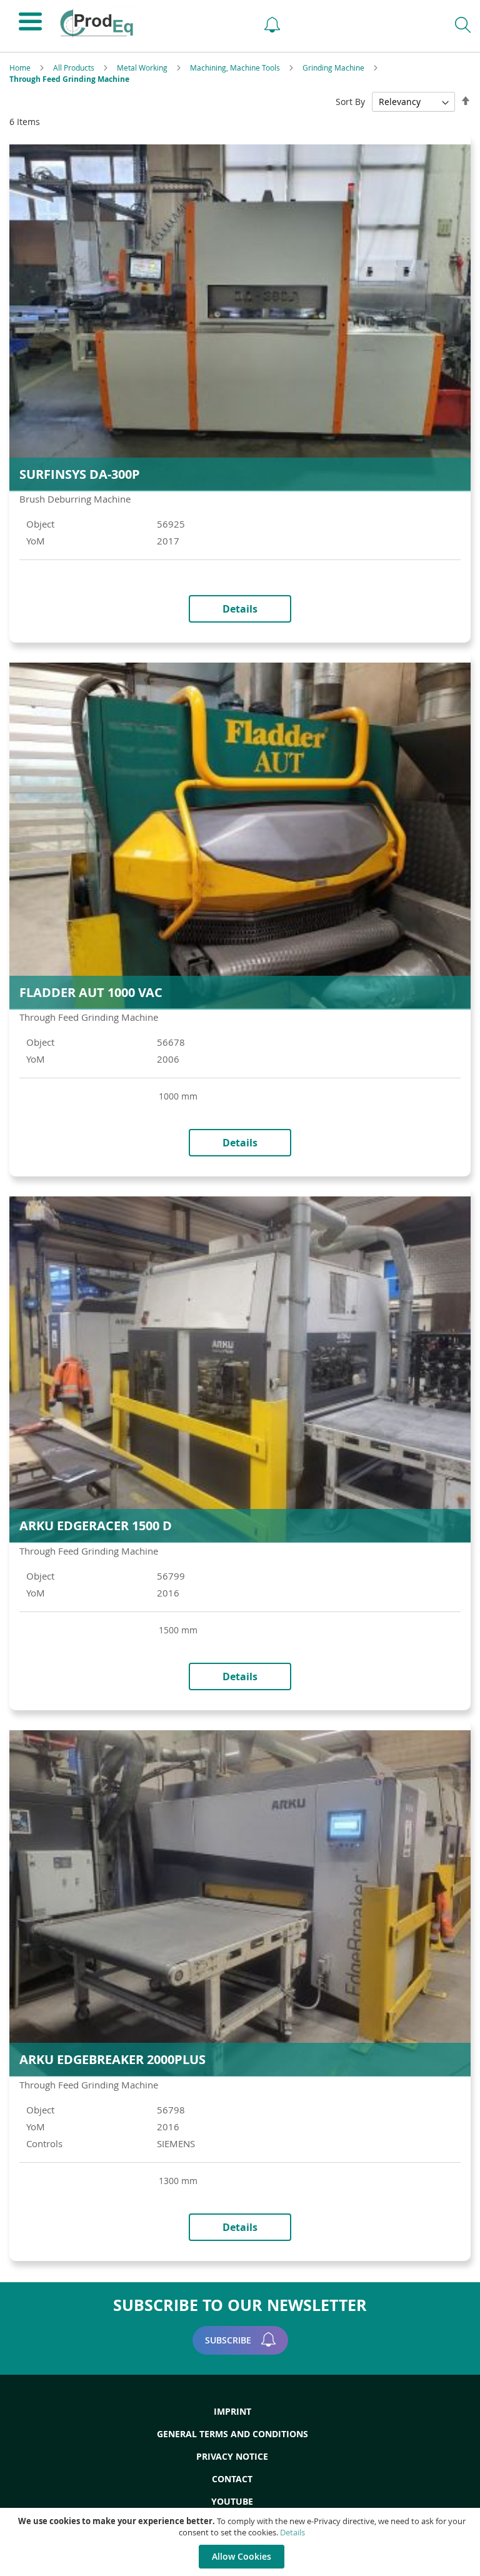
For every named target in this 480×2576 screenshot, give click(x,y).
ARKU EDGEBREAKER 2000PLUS (112, 2059)
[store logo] (150, 23)
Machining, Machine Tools (236, 68)
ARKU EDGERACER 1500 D (96, 1526)
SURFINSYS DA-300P (80, 474)
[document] (242, 2542)
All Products (75, 68)
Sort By (350, 102)
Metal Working (143, 68)
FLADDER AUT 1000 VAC (91, 992)
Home (21, 68)
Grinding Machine (334, 68)
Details (292, 2532)
